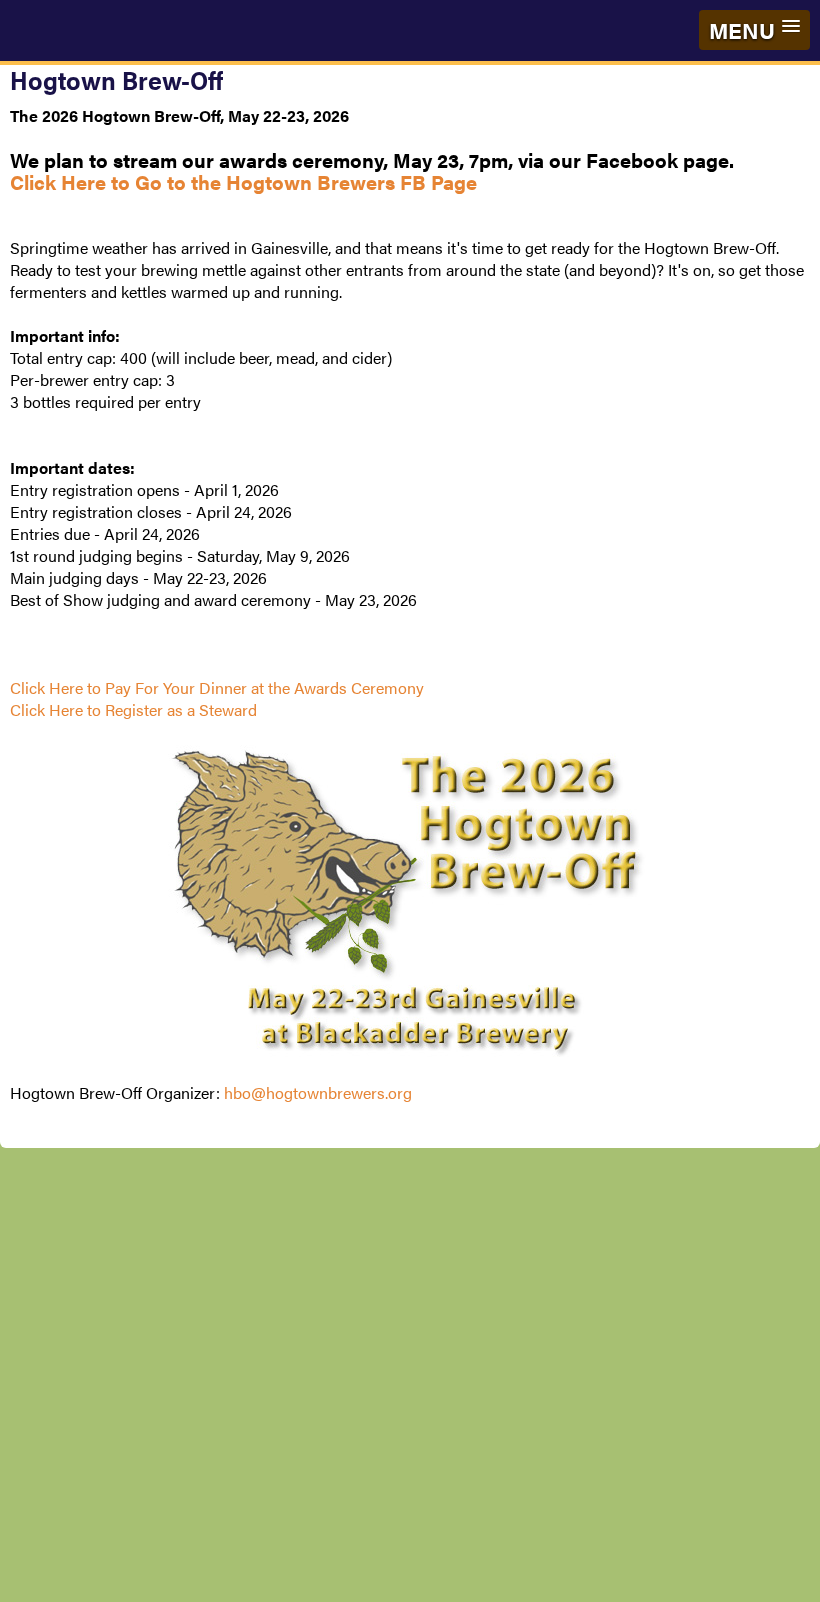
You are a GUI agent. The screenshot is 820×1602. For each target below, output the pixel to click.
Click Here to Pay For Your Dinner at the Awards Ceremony (217, 687)
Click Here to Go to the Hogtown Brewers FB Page (243, 181)
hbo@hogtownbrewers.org (318, 1092)
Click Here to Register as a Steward (133, 709)
